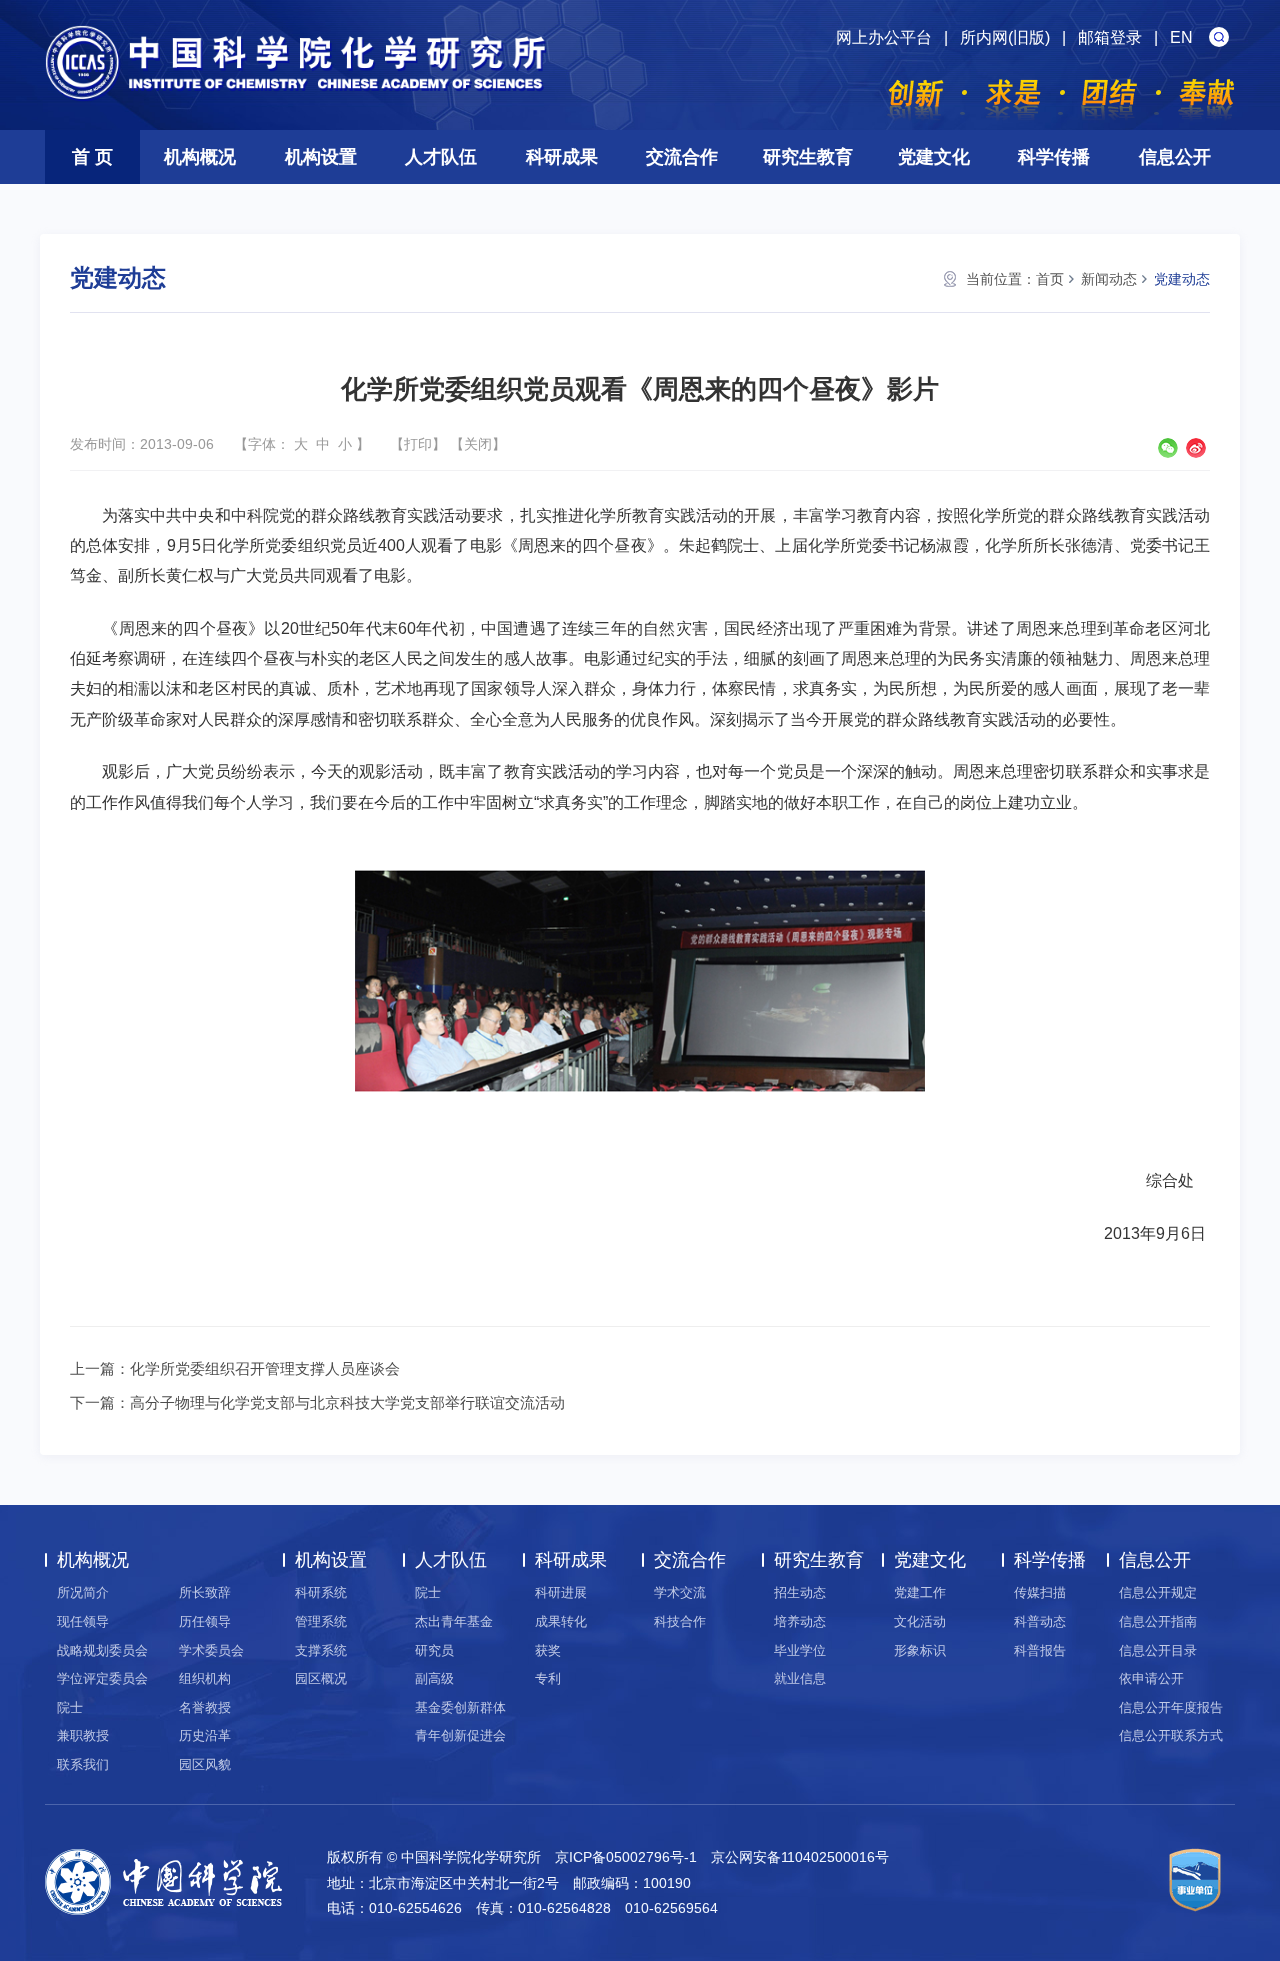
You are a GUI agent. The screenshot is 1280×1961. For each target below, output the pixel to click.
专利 (548, 1678)
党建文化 (934, 157)
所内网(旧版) (1005, 37)
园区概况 (321, 1678)
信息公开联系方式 (1171, 1735)
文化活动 (920, 1621)
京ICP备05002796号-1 (626, 1857)
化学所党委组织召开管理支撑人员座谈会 (265, 1368)
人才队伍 (441, 157)
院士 (70, 1707)
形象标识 (920, 1650)
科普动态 (1040, 1621)
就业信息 (800, 1678)
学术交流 (680, 1592)
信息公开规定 (1158, 1592)
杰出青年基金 (454, 1621)
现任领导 (83, 1621)
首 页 (92, 157)
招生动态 (800, 1592)
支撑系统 (321, 1650)
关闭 (478, 444)
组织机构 (205, 1678)
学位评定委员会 (102, 1678)
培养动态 (800, 1621)
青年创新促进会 (460, 1735)
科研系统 (321, 1592)
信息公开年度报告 (1171, 1707)
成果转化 (561, 1621)
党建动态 (1182, 279)
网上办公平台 (884, 37)
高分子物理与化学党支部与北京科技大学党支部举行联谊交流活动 (347, 1402)
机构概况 (200, 157)
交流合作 (682, 157)
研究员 (434, 1650)
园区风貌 (205, 1764)
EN (1181, 37)
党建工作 (920, 1592)
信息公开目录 (1158, 1650)
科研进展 (561, 1592)
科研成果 (562, 157)
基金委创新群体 (460, 1707)
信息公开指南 (1158, 1621)
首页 (1050, 279)
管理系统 (321, 1621)
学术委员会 (211, 1650)
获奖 (548, 1650)
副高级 (434, 1678)
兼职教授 (83, 1735)
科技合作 (680, 1621)
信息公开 (1175, 157)
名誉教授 (205, 1707)
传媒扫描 (1040, 1592)
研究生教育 (808, 157)
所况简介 (83, 1592)
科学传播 (1054, 157)
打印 (418, 444)
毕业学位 (800, 1650)
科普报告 (1040, 1650)
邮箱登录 (1110, 37)
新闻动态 (1109, 279)
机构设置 (321, 157)
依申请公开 (1151, 1678)
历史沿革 (205, 1735)
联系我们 (83, 1764)
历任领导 (205, 1621)
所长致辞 (205, 1592)
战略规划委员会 (102, 1650)
